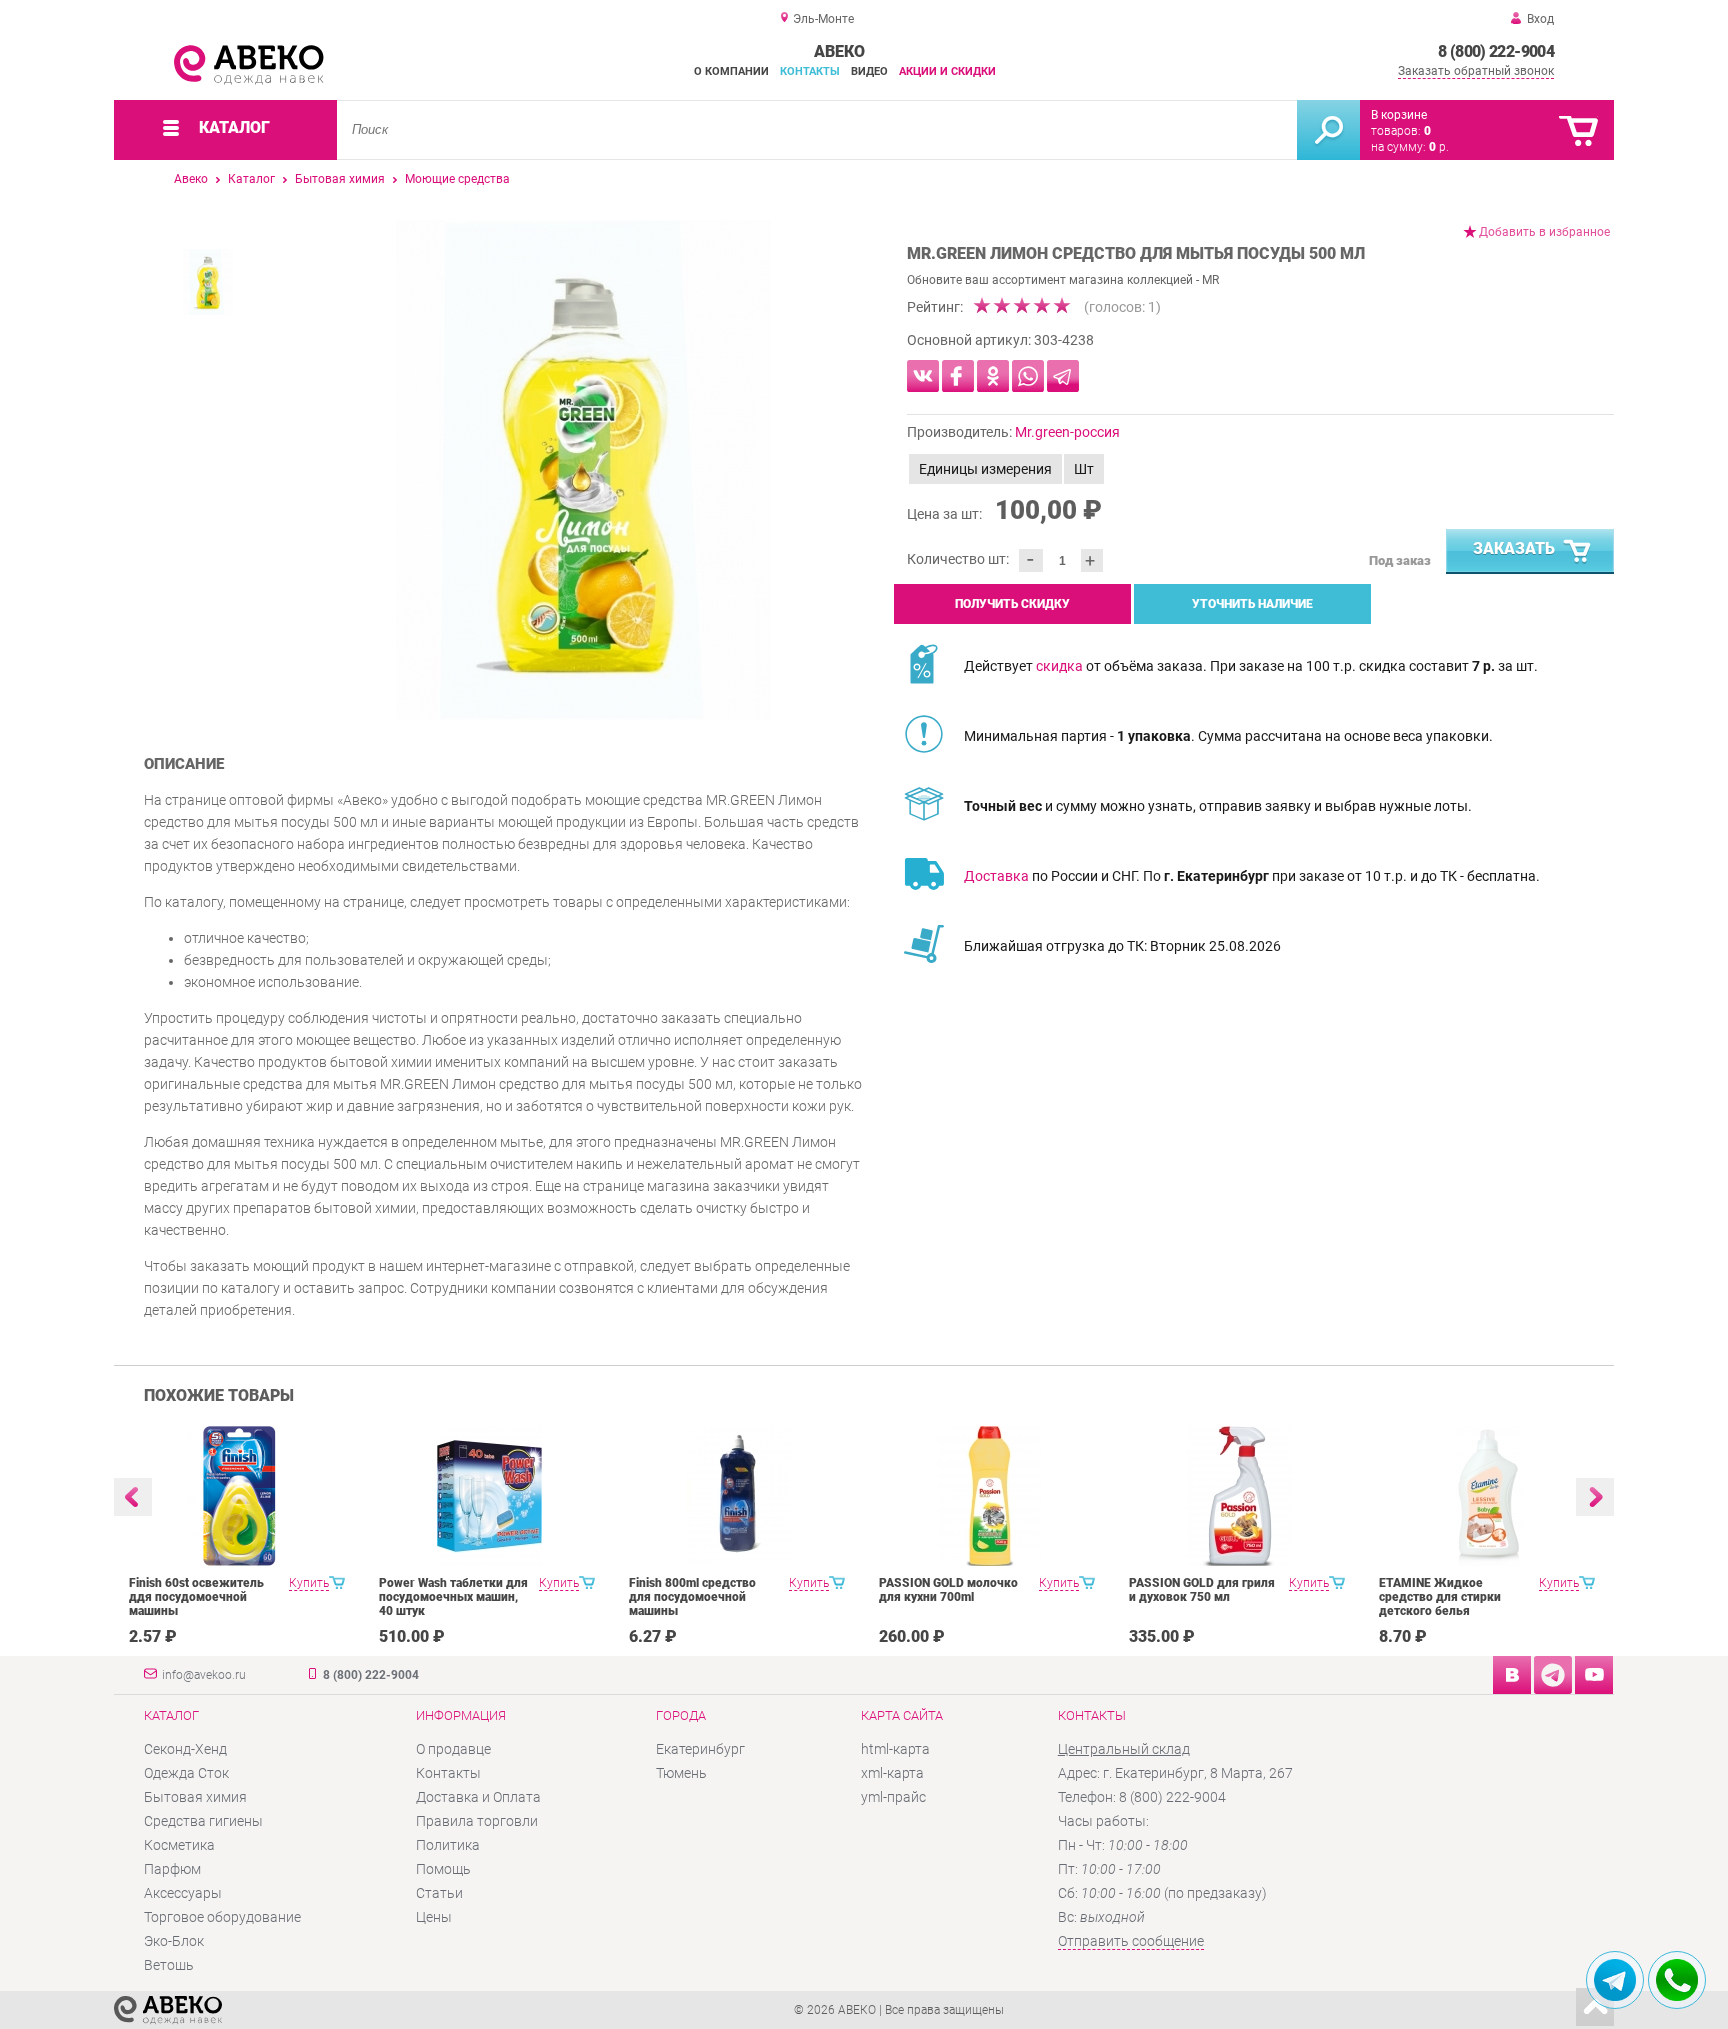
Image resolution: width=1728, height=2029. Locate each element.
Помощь (443, 1869)
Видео (869, 71)
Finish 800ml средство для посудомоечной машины (692, 1597)
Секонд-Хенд (185, 1749)
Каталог (251, 179)
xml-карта (892, 1773)
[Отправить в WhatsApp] (1028, 376)
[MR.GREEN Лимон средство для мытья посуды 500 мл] (583, 470)
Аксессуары (183, 1893)
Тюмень (681, 1773)
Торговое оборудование (222, 1917)
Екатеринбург (700, 1749)
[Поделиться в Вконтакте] (923, 376)
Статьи (439, 1893)
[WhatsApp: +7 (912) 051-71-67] (1677, 1980)
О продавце (453, 1749)
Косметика (179, 1845)
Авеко (191, 179)
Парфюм (172, 1869)
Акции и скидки (947, 71)
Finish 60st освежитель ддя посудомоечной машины (196, 1597)
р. (1439, 147)
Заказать (1514, 548)
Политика (448, 1845)
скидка (1059, 666)
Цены (434, 1917)
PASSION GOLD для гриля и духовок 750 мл (1202, 1590)
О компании (731, 71)
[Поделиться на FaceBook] (958, 376)
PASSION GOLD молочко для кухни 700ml (948, 1590)
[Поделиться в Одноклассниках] (993, 376)
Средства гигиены (203, 1821)
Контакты (810, 71)
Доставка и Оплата (478, 1797)
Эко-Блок (174, 1941)
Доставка (996, 876)
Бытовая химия (340, 179)
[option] (583, 470)
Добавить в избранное (1544, 232)
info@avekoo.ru (204, 1675)
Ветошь (169, 1965)
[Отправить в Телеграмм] (1063, 376)
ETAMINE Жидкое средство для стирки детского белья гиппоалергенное (1440, 1604)
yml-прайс (893, 1797)
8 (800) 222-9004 (1496, 51)
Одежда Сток (186, 1773)
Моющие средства (457, 179)
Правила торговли (477, 1821)
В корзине (1399, 115)
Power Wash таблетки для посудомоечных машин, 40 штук (453, 1597)
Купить (309, 1583)
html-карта (895, 1749)
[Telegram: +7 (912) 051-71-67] (1615, 1980)
